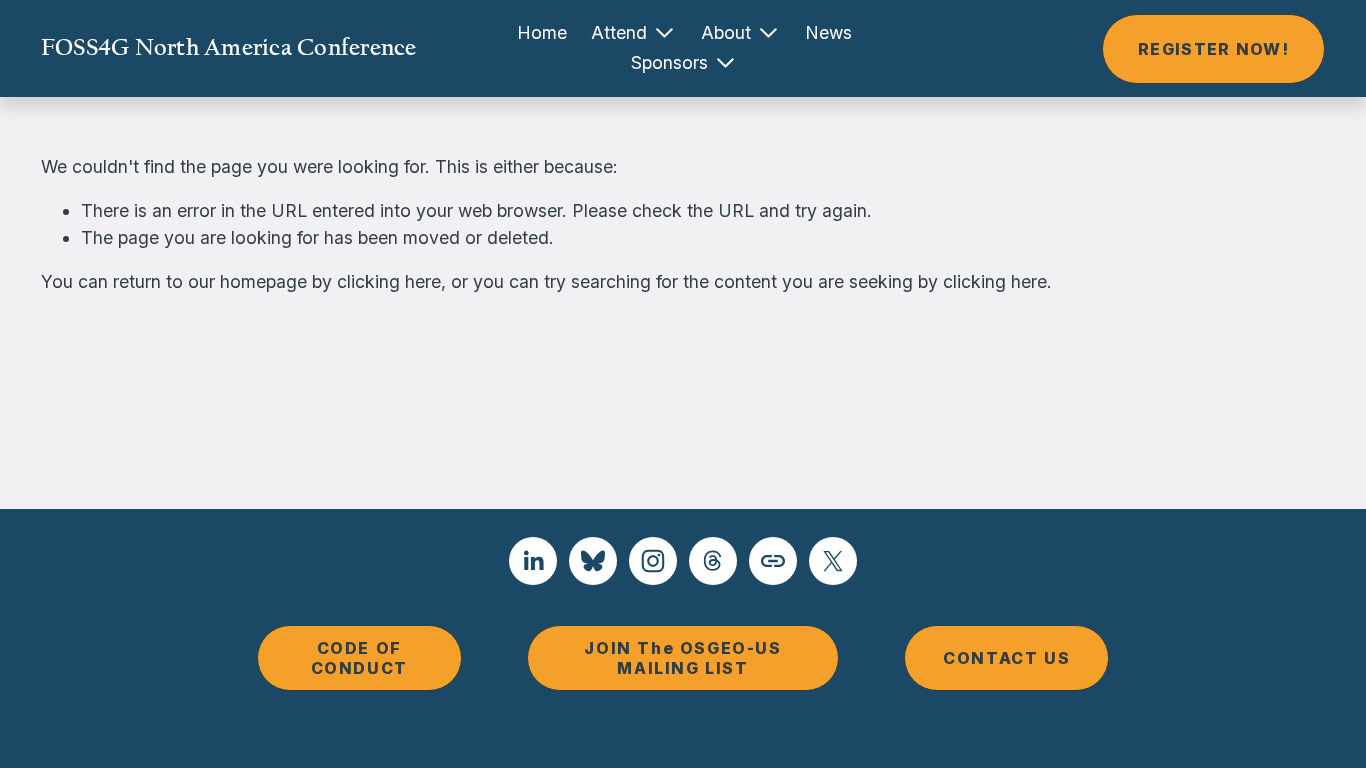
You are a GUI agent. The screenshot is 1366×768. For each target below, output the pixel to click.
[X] (833, 561)
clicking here (389, 281)
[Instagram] (653, 561)
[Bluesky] (593, 561)
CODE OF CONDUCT (359, 658)
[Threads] (713, 561)
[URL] (773, 561)
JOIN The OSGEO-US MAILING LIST (682, 658)
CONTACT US (1006, 658)
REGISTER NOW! (1213, 49)
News (828, 32)
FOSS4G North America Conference (229, 47)
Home (542, 32)
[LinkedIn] (533, 561)
